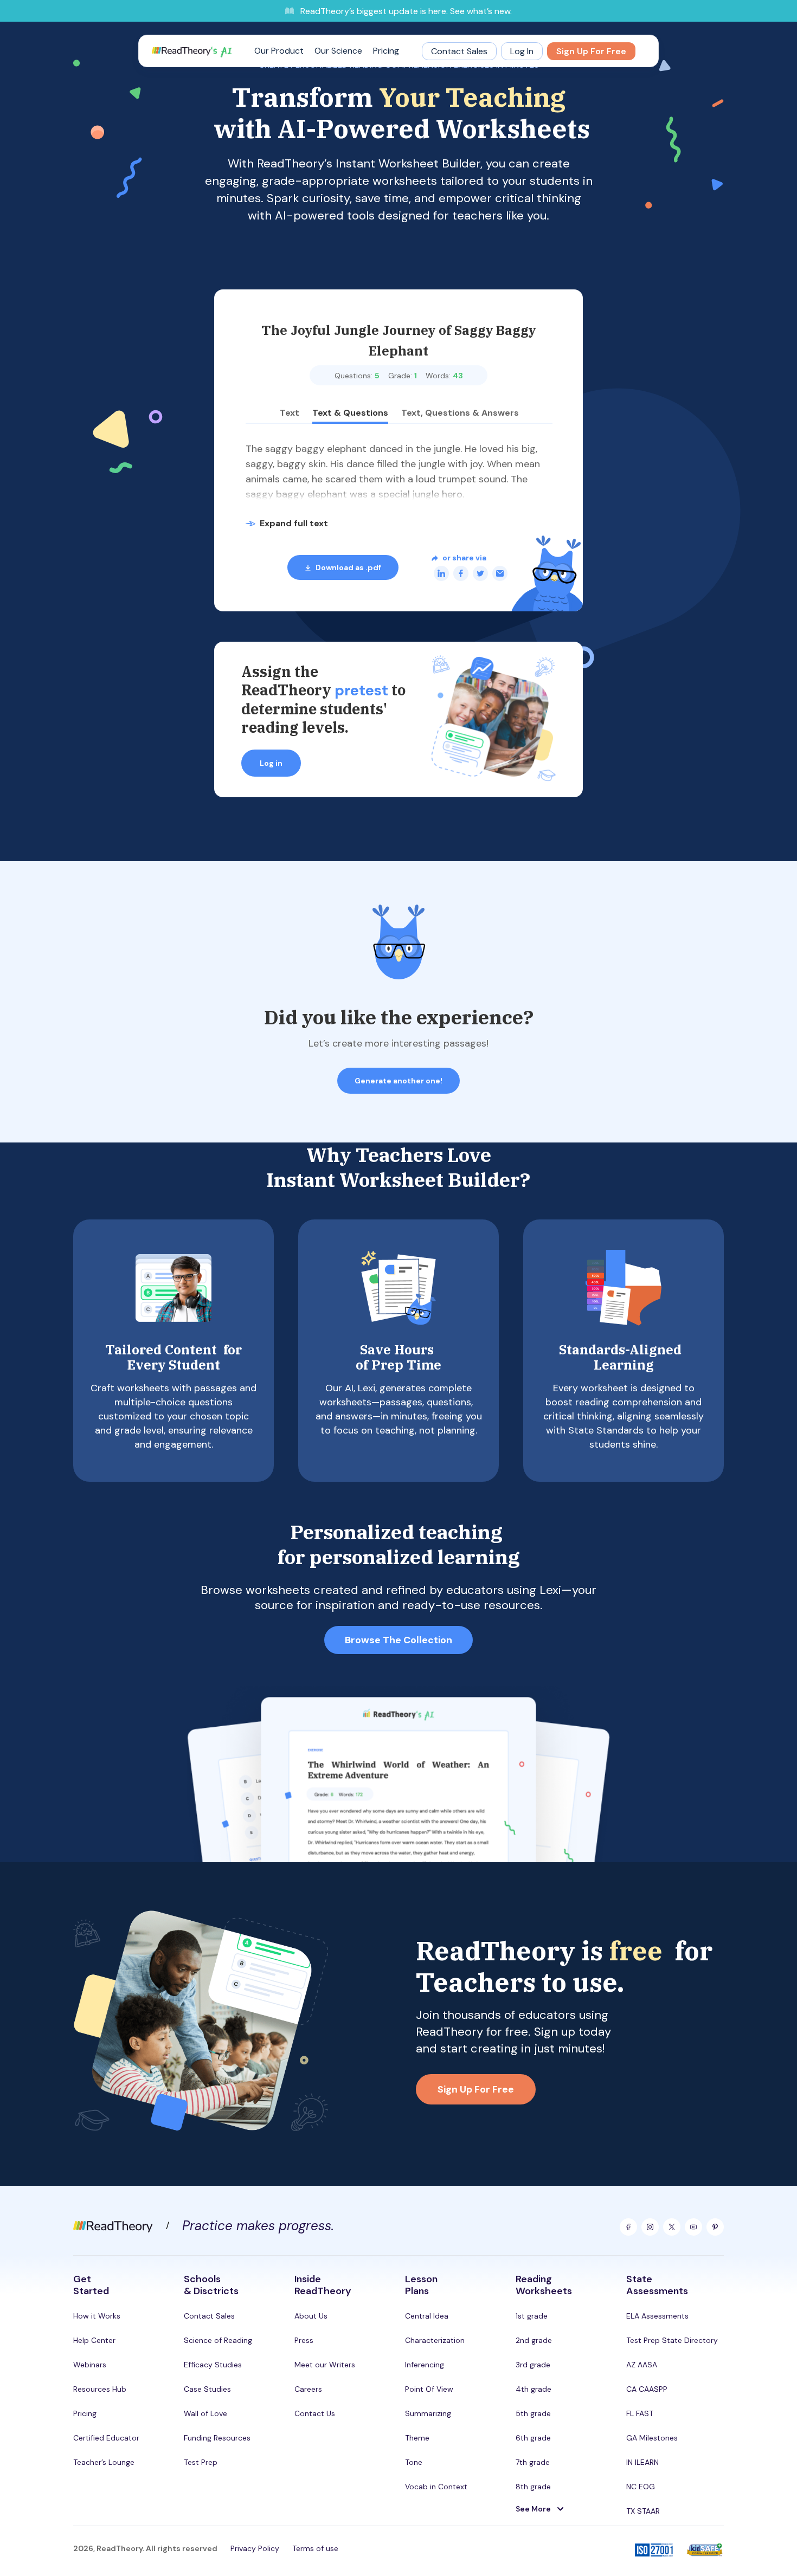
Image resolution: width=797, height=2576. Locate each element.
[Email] (500, 573)
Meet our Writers (325, 2365)
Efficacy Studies (213, 2365)
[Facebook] (461, 573)
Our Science (338, 51)
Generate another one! (398, 1081)
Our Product (279, 51)
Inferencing (425, 2365)
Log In (522, 51)
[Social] (628, 2227)
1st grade (532, 2316)
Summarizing (428, 2413)
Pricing (386, 51)
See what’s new (480, 11)
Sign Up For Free (591, 51)
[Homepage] (113, 2225)
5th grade (533, 2413)
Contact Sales (459, 51)
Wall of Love (205, 2413)
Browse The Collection (398, 1640)
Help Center (94, 2340)
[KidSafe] (705, 2551)
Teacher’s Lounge (104, 2462)
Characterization (435, 2340)
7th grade (533, 2462)
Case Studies (207, 2389)
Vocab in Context (436, 2487)
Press (304, 2340)
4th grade (534, 2389)
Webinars (90, 2365)
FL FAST (640, 2413)
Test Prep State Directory (672, 2340)
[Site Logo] (192, 51)
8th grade (533, 2487)
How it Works (97, 2316)
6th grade (533, 2438)
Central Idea (427, 2316)
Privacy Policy (255, 2548)
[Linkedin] (441, 573)
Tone (414, 2462)
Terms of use (315, 2548)
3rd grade (533, 2365)
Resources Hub (100, 2389)
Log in (271, 763)
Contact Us (315, 2413)
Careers (308, 2389)
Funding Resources (217, 2438)
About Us (311, 2316)
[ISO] (654, 2551)
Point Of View (429, 2389)
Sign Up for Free (476, 2089)
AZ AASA (642, 2365)
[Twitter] (480, 573)
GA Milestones (652, 2438)
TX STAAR (643, 2511)
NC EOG (641, 2487)
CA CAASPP (647, 2389)
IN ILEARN (642, 2462)
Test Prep (201, 2462)
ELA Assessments (657, 2316)
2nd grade (534, 2340)
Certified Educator (106, 2438)
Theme (417, 2438)
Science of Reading (218, 2340)
